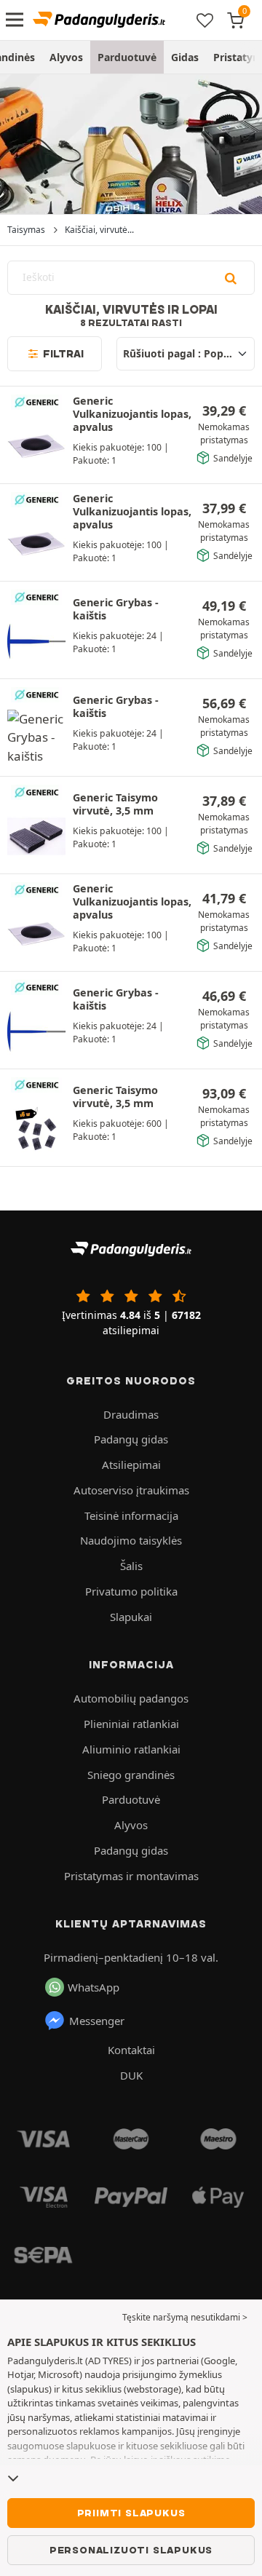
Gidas (185, 57)
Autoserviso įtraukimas (131, 1490)
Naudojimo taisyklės (131, 1540)
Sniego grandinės (131, 1775)
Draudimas (131, 1414)
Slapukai (131, 1617)
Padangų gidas (131, 1439)
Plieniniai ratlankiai (131, 1724)
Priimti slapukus (131, 2513)
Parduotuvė (127, 57)
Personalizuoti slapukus (131, 2550)
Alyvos (66, 57)
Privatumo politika (131, 1591)
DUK (131, 2075)
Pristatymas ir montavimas (131, 1876)
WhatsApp (94, 1987)
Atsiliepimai (131, 1465)
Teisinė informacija (131, 1515)
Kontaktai (131, 2050)
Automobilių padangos (131, 1698)
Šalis (131, 1566)
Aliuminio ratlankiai (131, 1749)
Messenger (97, 2021)
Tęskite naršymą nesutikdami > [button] (185, 2317)
